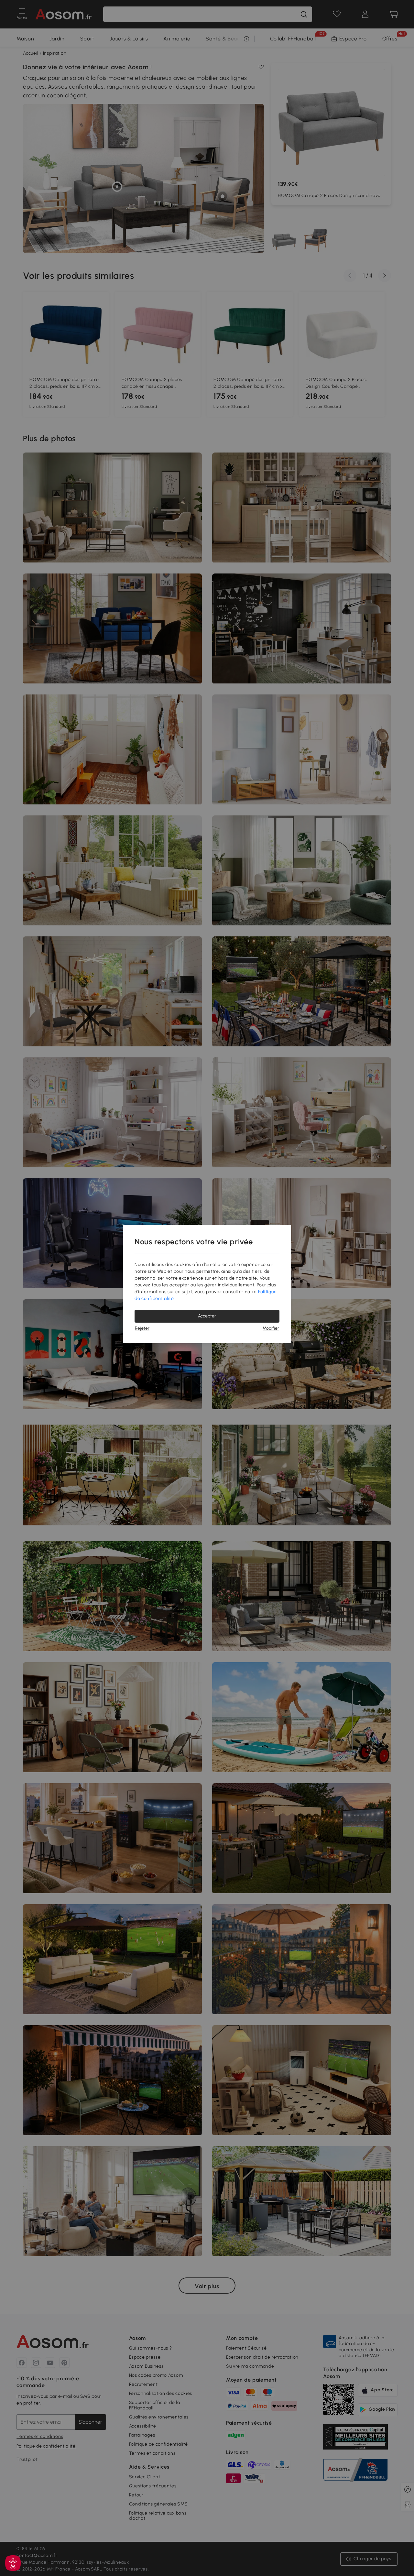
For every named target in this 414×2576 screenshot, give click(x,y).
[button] (13, 2563)
